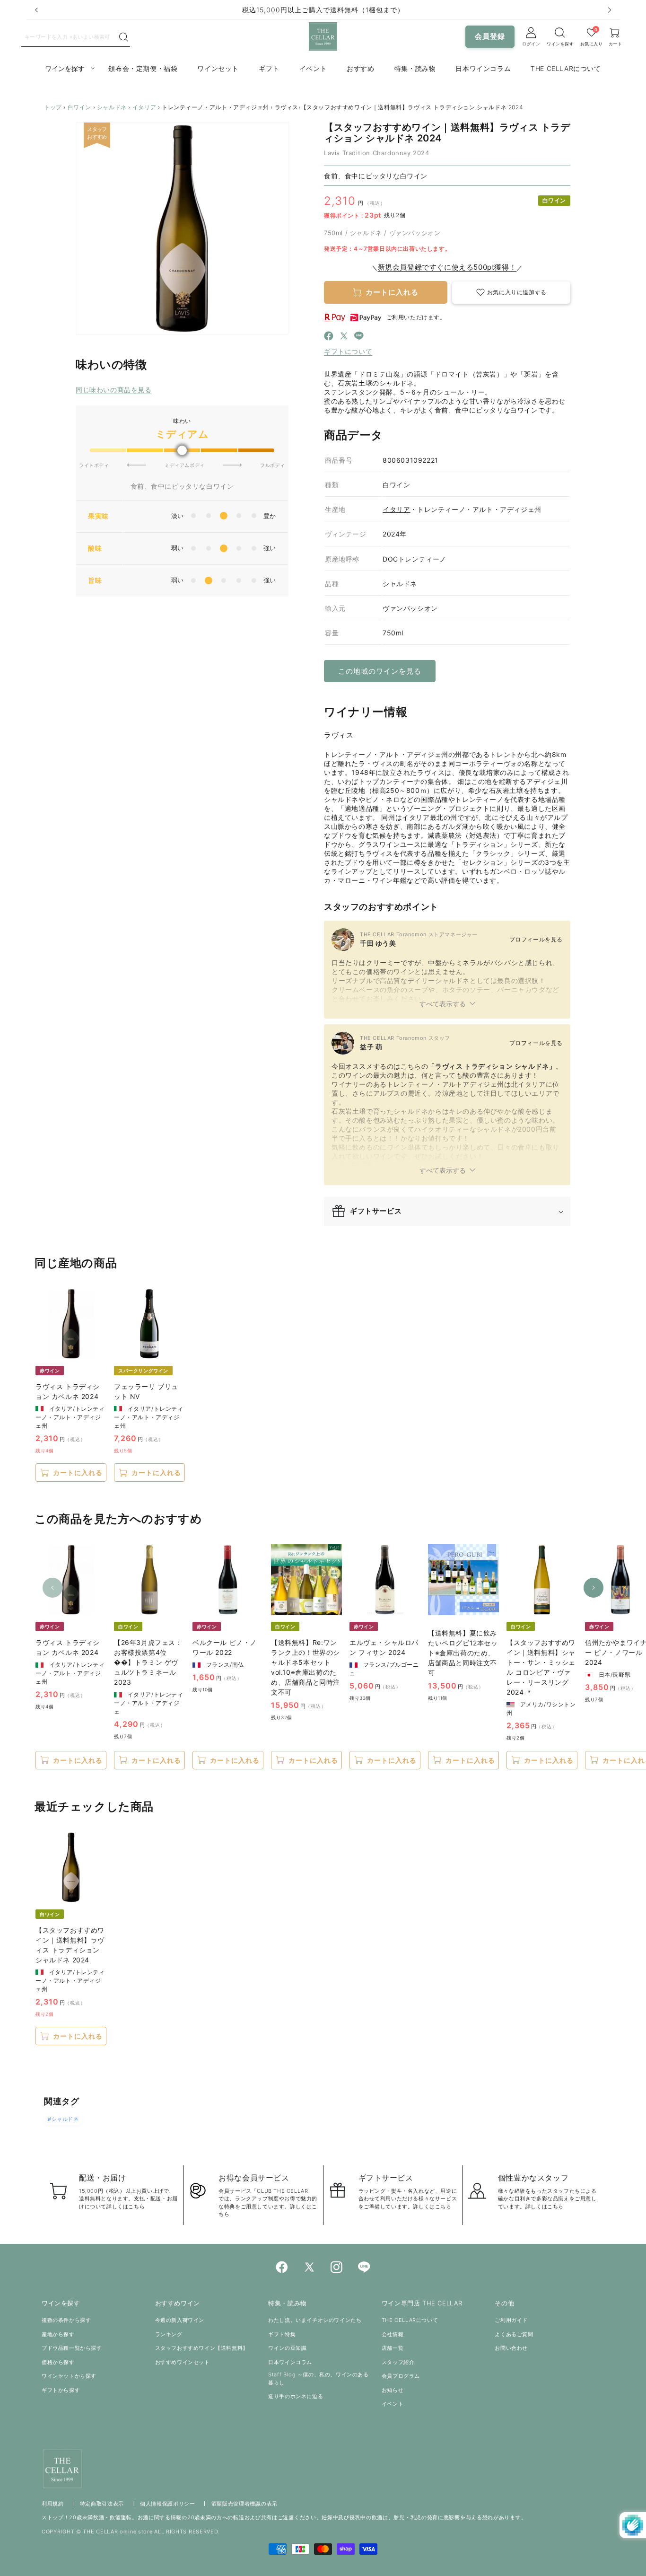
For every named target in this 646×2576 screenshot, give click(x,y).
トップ (53, 107)
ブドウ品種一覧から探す (72, 2348)
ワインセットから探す (69, 2376)
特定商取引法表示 (102, 2504)
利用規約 (53, 2504)
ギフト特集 (282, 2334)
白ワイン (79, 107)
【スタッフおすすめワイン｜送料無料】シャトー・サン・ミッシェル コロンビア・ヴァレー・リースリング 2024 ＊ (541, 1667)
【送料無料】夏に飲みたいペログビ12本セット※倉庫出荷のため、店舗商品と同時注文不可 (463, 1653)
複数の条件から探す (66, 2320)
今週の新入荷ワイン (180, 2320)
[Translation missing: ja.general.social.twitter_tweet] (344, 337)
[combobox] (70, 36)
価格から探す (58, 2362)
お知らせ (393, 2390)
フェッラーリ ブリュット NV (146, 1391)
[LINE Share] (359, 337)
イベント (393, 2404)
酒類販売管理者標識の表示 (244, 2504)
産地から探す (58, 2334)
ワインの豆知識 (287, 2348)
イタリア (144, 107)
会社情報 (393, 2334)
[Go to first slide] (610, 10)
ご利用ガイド (511, 2320)
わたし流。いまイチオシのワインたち (315, 2320)
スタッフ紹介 (398, 2362)
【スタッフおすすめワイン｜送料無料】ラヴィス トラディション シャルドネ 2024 (70, 1945)
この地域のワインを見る (380, 671)
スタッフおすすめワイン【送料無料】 (202, 2348)
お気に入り (592, 44)
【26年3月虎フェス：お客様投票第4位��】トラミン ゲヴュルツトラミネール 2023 (148, 1662)
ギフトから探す (61, 2390)
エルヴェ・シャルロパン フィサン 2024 (384, 1647)
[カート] (560, 33)
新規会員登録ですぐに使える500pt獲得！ (447, 267)
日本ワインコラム (290, 2362)
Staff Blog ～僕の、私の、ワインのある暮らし (318, 2378)
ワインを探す (560, 44)
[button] (511, 293)
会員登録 (490, 36)
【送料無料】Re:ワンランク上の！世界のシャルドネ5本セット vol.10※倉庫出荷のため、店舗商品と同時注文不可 (306, 1667)
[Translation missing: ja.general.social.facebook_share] (329, 337)
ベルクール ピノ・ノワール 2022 (225, 1647)
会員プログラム (401, 2376)
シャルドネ (112, 107)
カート (615, 44)
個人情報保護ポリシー (168, 2504)
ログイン (531, 44)
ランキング (169, 2334)
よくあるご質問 (514, 2334)
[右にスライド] (594, 1588)
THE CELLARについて (410, 2320)
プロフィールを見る (536, 939)
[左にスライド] (52, 1588)
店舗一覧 (393, 2348)
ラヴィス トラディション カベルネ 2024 (68, 1391)
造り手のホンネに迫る (296, 2396)
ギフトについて (348, 351)
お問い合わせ (511, 2348)
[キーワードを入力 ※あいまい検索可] (124, 37)
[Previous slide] (36, 10)
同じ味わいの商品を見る (114, 390)
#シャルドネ (63, 2119)
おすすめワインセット (183, 2362)
